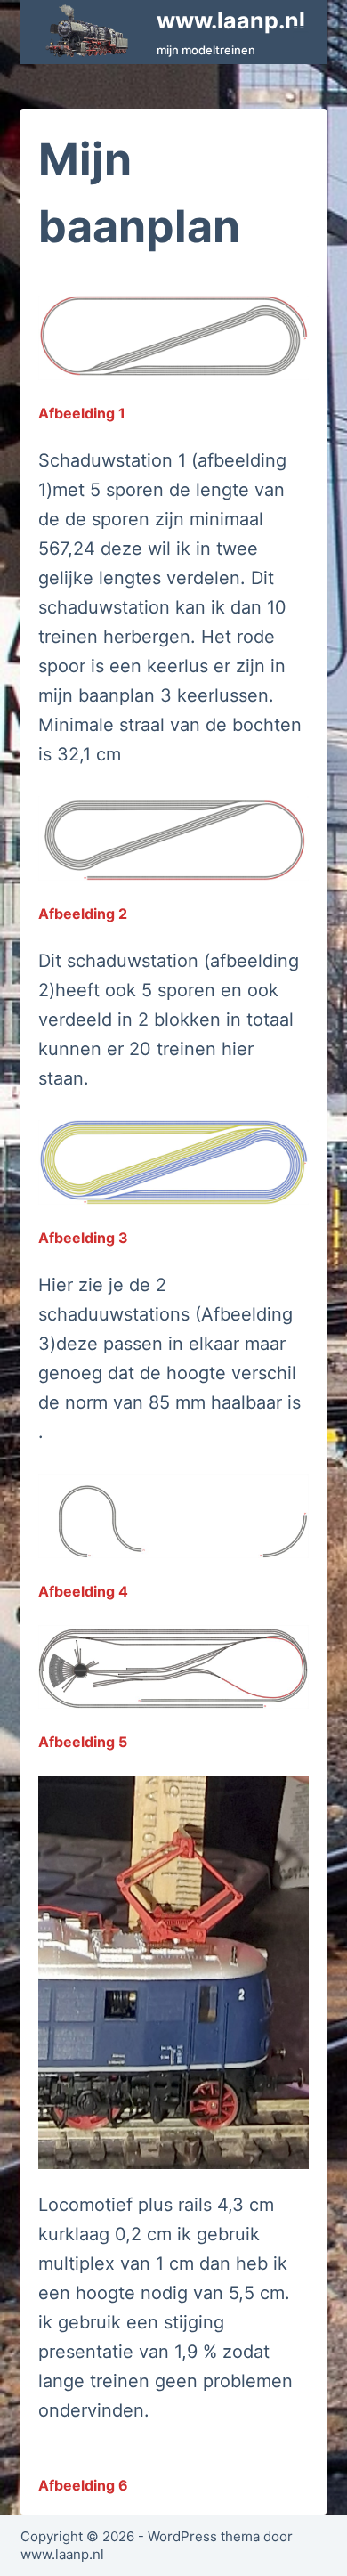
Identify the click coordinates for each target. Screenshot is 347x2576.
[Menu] (301, 32)
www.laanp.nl (231, 20)
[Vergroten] (286, 319)
